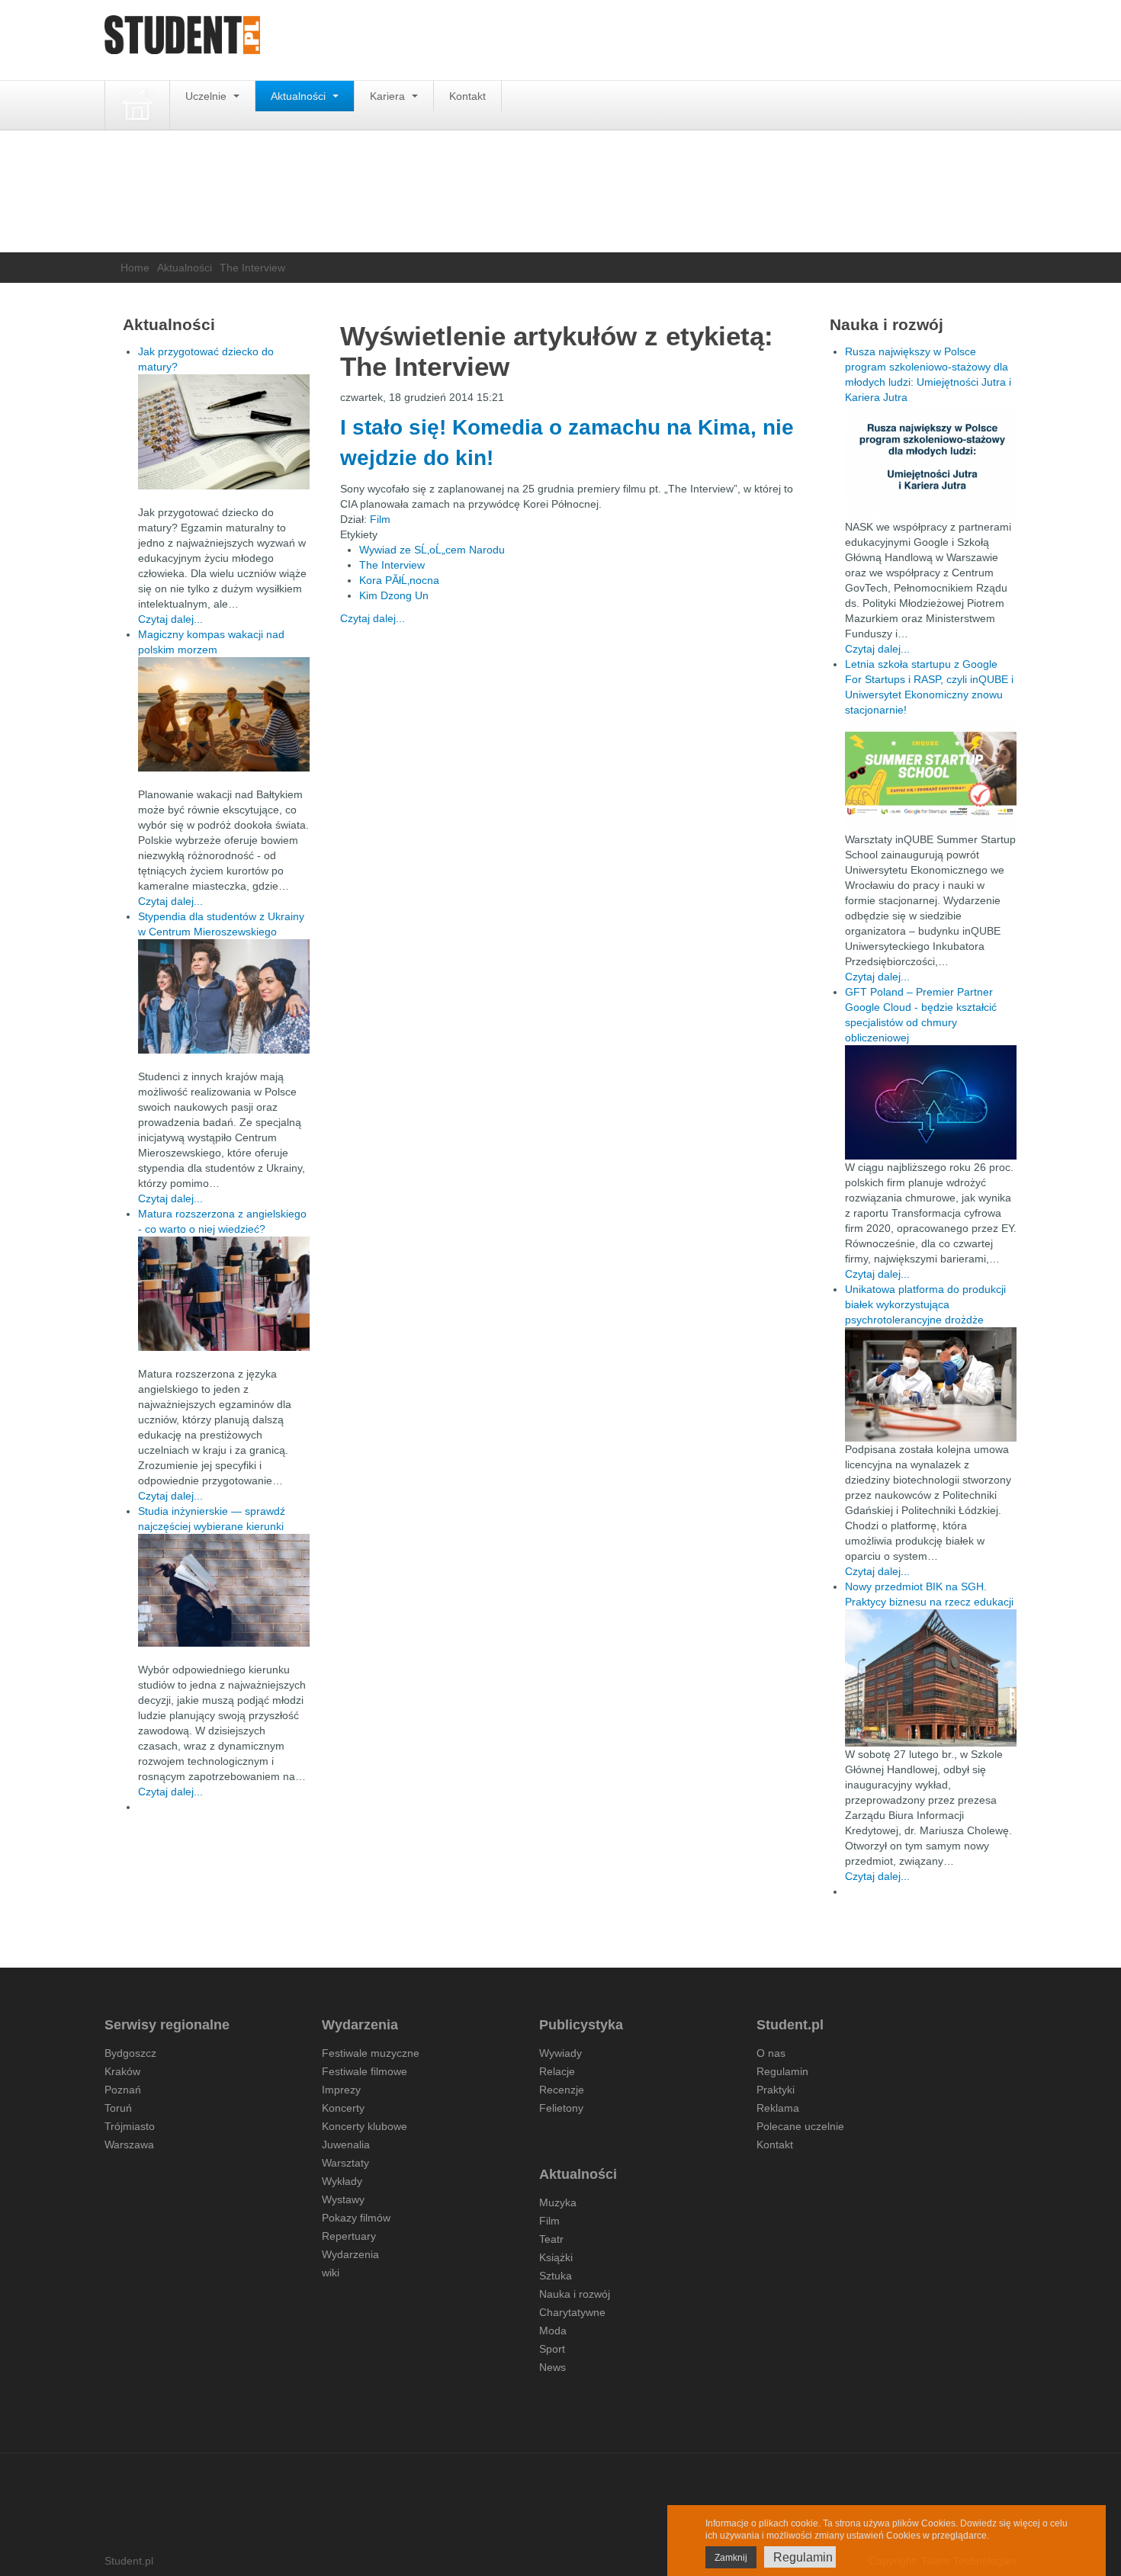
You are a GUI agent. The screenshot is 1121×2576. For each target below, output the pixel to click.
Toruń (118, 2108)
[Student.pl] (182, 40)
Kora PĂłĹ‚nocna (399, 580)
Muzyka (558, 2202)
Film (380, 519)
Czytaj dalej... (373, 618)
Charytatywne (572, 2312)
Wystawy (343, 2199)
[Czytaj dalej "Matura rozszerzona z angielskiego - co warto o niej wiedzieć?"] (224, 1294)
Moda (553, 2331)
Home (135, 268)
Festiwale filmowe (365, 2071)
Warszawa (129, 2145)
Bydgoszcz (130, 2053)
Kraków (122, 2071)
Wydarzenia (350, 2254)
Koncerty (343, 2108)
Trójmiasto (130, 2126)
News (552, 2367)
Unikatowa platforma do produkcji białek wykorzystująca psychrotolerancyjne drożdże (925, 1304)
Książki (556, 2257)
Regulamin (782, 2071)
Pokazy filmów (356, 2218)
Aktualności (300, 96)
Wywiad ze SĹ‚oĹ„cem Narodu (432, 550)
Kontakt (467, 96)
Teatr (551, 2239)
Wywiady (560, 2053)
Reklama (778, 2108)
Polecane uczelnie (800, 2126)
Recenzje (562, 2090)
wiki (331, 2273)
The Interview (392, 565)
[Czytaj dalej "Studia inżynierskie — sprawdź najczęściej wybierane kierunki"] (224, 1590)
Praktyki (776, 2090)
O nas (771, 2053)
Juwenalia (346, 2145)
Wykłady (342, 2181)
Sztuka (556, 2276)
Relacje (557, 2071)
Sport (552, 2349)
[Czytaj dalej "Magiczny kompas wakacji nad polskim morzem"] (224, 714)
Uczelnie (207, 96)
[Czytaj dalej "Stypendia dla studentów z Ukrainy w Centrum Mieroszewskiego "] (224, 996)
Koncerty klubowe (365, 2126)
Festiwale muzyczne (371, 2053)
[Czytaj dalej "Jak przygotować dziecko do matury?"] (224, 432)
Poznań (123, 2090)
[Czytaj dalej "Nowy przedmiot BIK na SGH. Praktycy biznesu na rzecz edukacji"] (931, 1677)
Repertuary (349, 2236)
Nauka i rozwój (575, 2294)
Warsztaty (345, 2163)
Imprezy (341, 2090)
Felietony (561, 2108)
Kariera (389, 96)
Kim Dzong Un (394, 595)
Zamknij (731, 2558)
